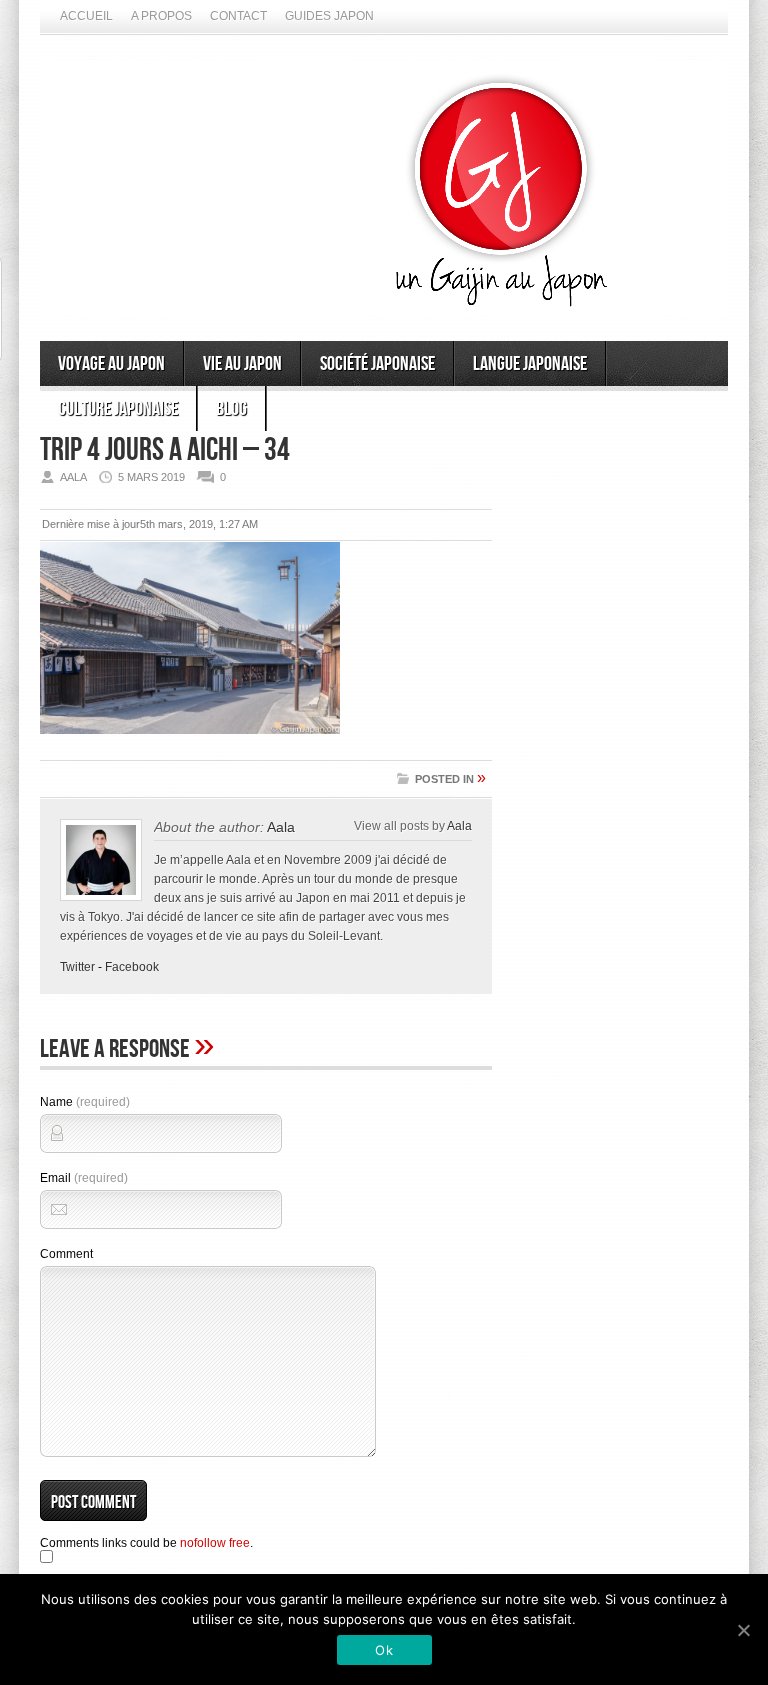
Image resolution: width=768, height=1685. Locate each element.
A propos (161, 16)
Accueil (86, 16)
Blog (231, 409)
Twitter (77, 967)
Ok (384, 1650)
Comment (66, 1254)
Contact (238, 16)
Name (85, 1102)
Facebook (132, 967)
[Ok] (743, 1630)
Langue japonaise (530, 364)
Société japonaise (377, 364)
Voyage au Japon (111, 364)
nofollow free (215, 1543)
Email (84, 1178)
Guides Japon (329, 16)
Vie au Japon (242, 364)
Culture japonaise (118, 409)
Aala (281, 827)
